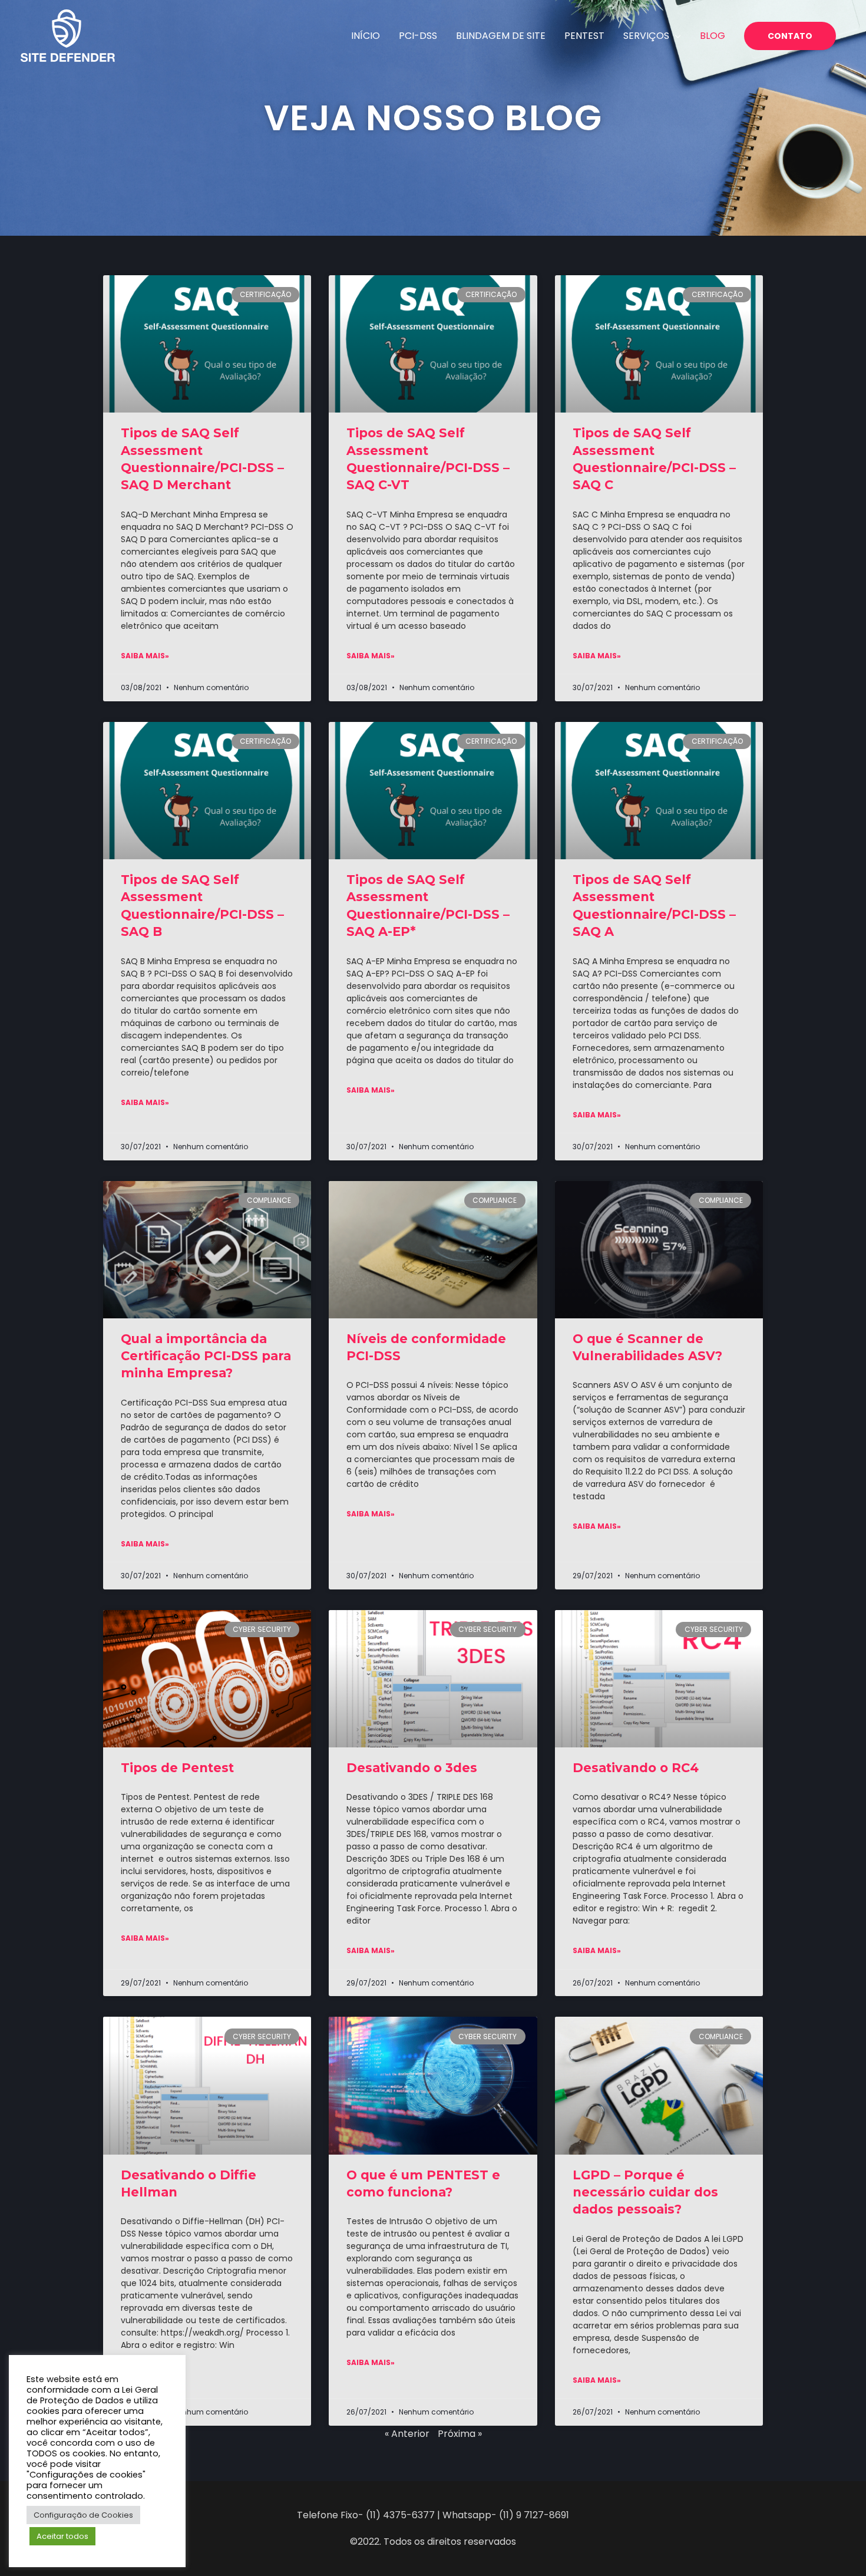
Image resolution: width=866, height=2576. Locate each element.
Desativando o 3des (412, 1768)
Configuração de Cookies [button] (83, 2515)
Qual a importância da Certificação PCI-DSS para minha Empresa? (206, 1356)
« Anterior (407, 2434)
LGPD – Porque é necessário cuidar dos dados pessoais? (645, 2192)
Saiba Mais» (145, 656)
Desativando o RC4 (636, 1768)
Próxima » (460, 2434)
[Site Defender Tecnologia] (68, 35)
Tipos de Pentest (177, 1768)
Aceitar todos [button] (62, 2536)
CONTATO (790, 36)
